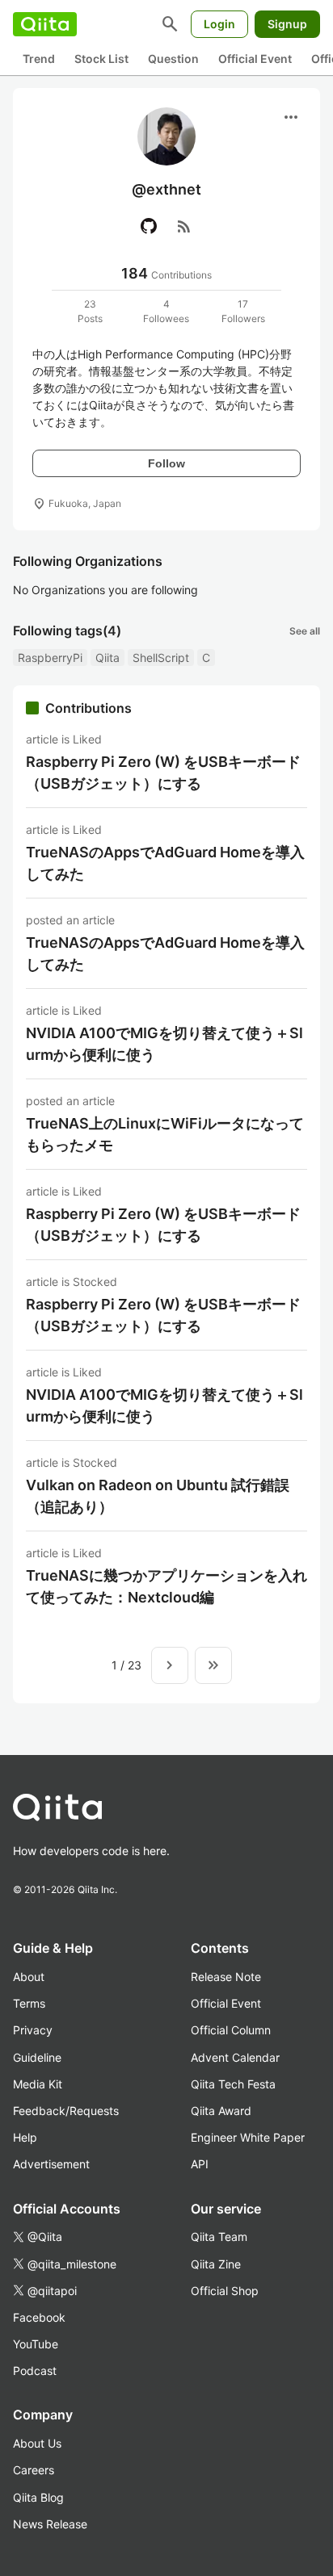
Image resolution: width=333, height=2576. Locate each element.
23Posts (90, 311)
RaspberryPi (50, 658)
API (200, 2164)
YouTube (36, 2344)
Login (219, 24)
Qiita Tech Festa (233, 2084)
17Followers (243, 311)
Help (25, 2137)
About (29, 1977)
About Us (37, 2443)
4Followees (166, 311)
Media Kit (38, 2084)
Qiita (107, 658)
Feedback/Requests (66, 2111)
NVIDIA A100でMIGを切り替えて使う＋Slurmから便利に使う (164, 1044)
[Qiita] (45, 24)
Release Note (226, 1977)
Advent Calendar (235, 2057)
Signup (287, 24)
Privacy (33, 2030)
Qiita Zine (216, 2264)
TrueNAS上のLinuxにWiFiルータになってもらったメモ (165, 1134)
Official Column (231, 2030)
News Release (50, 2524)
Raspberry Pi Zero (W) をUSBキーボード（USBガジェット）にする (163, 773)
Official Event (255, 59)
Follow (166, 463)
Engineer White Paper (248, 2137)
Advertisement (51, 2164)
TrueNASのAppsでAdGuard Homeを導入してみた (165, 863)
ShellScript (161, 658)
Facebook (39, 2317)
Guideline (37, 2057)
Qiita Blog (38, 2497)
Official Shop (225, 2291)
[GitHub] (149, 226)
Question (173, 59)
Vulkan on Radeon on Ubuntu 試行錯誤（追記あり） (158, 1496)
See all (305, 631)
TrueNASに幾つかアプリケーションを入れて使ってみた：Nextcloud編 (166, 1586)
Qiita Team (219, 2237)
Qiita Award (221, 2111)
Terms (29, 2003)
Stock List (101, 59)
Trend (39, 59)
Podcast (35, 2371)
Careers (34, 2470)
